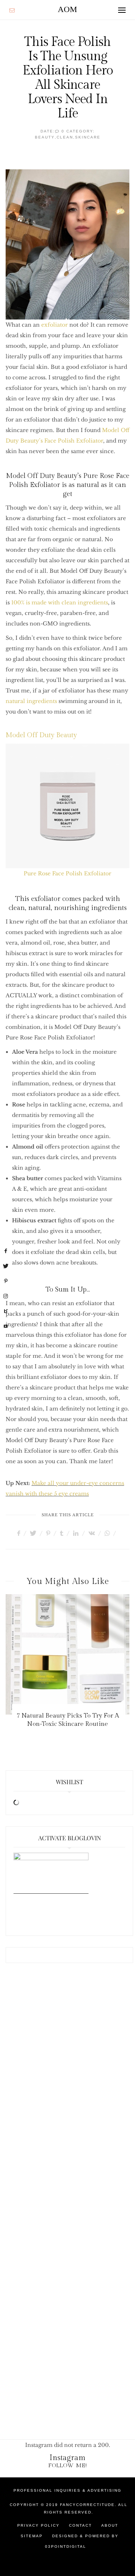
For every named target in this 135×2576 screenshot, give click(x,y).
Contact (80, 2525)
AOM (67, 9)
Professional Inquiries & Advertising (67, 2490)
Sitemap (32, 2536)
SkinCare (88, 137)
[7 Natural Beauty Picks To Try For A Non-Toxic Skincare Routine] (67, 1654)
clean (65, 137)
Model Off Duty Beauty (41, 735)
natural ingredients (31, 701)
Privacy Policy (38, 2525)
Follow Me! (68, 2466)
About (110, 2525)
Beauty (45, 137)
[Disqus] (67, 2094)
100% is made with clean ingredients (60, 603)
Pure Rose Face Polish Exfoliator (67, 873)
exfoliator (55, 325)
